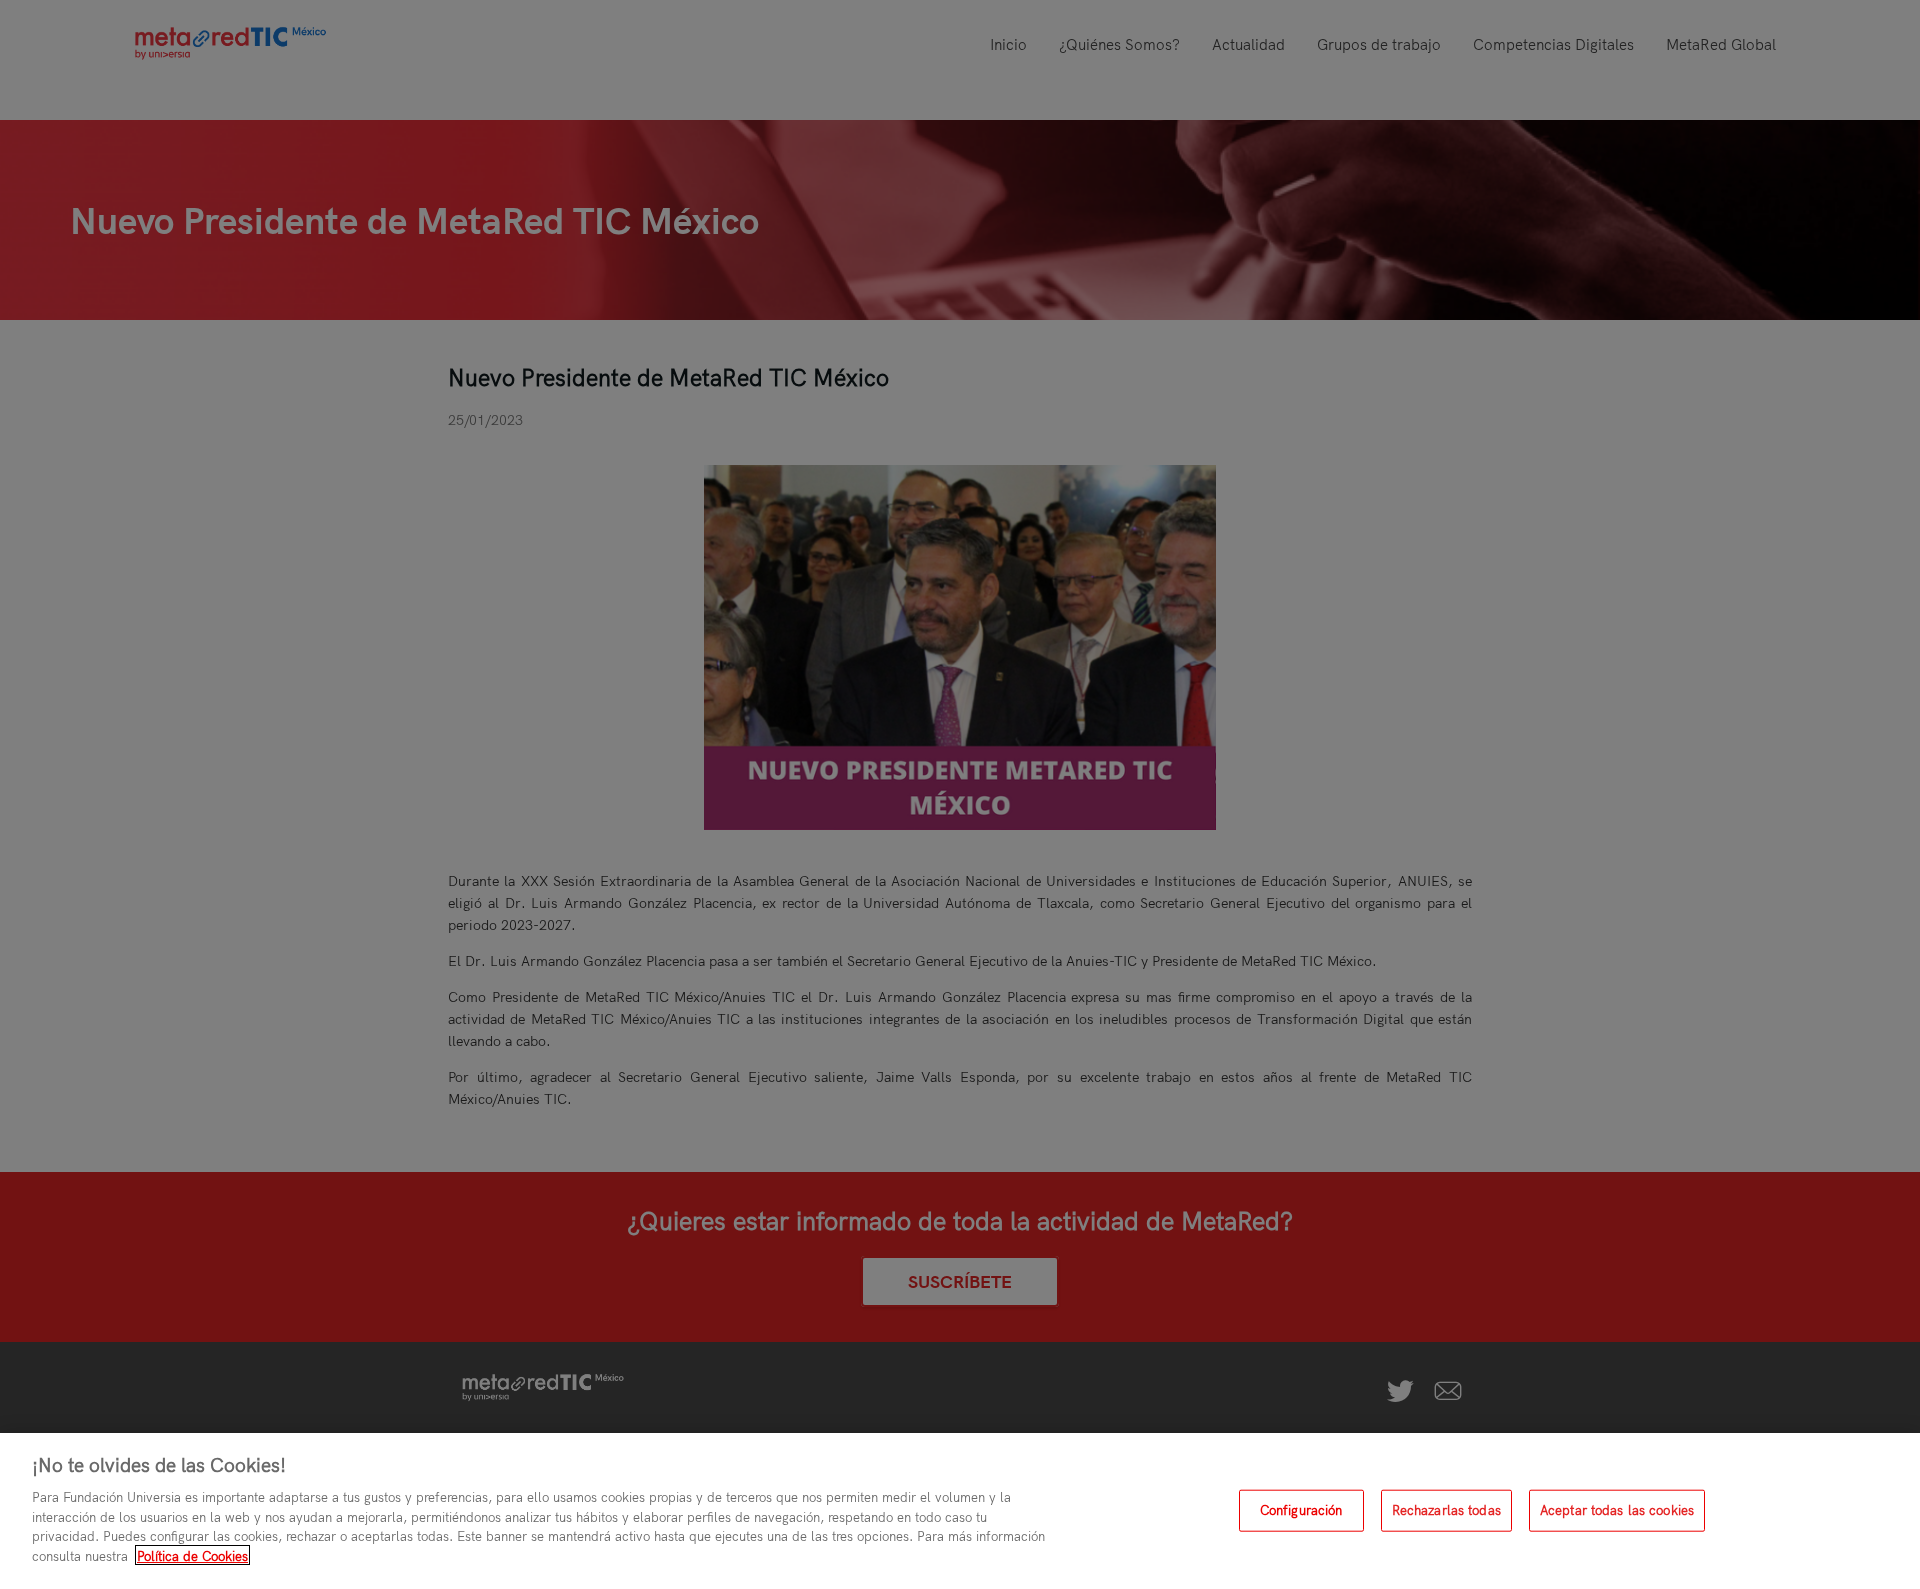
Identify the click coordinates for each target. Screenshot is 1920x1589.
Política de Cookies (192, 1555)
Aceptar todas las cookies (1617, 1510)
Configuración (1301, 1510)
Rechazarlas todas (1446, 1510)
